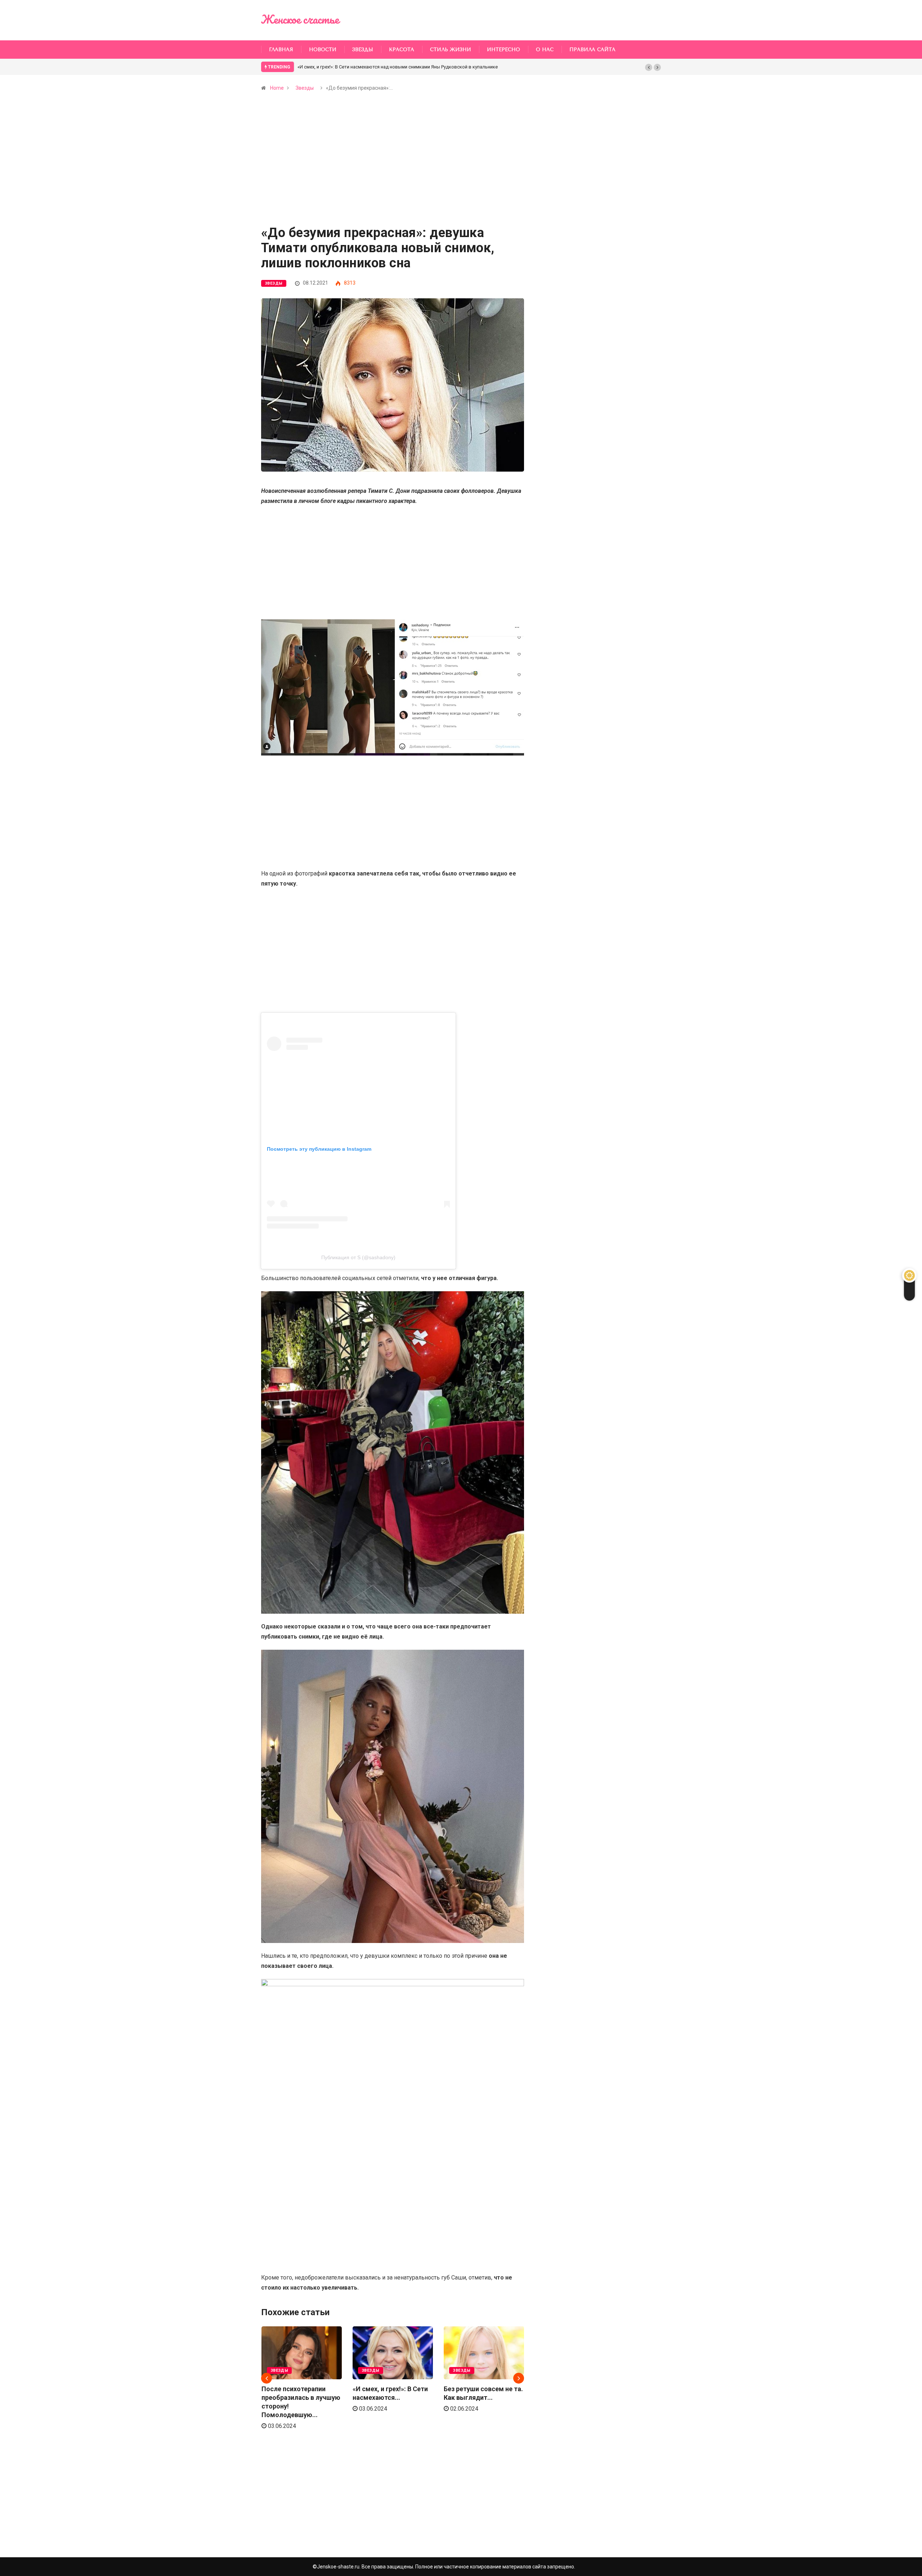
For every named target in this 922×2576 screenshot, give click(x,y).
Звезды (363, 50)
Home (277, 88)
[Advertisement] (393, 173)
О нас (545, 50)
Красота (402, 50)
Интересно (503, 50)
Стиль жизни (451, 50)
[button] (649, 67)
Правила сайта (592, 50)
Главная (281, 50)
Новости (323, 50)
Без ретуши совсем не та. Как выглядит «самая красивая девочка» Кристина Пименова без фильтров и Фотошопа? (426, 67)
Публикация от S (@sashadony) (358, 1257)
